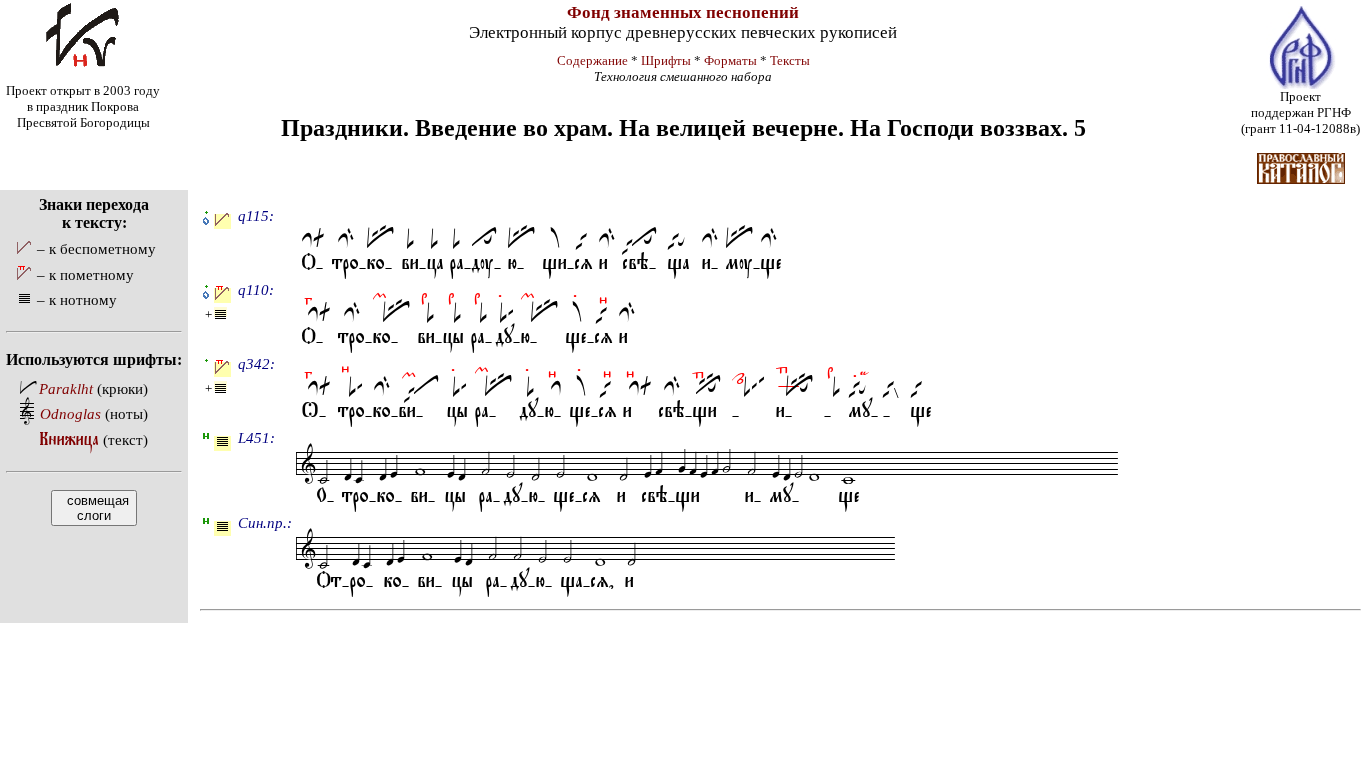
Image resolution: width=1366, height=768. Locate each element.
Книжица (69, 439)
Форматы (730, 60)
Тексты (790, 60)
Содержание (592, 60)
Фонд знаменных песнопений (683, 12)
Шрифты (666, 60)
